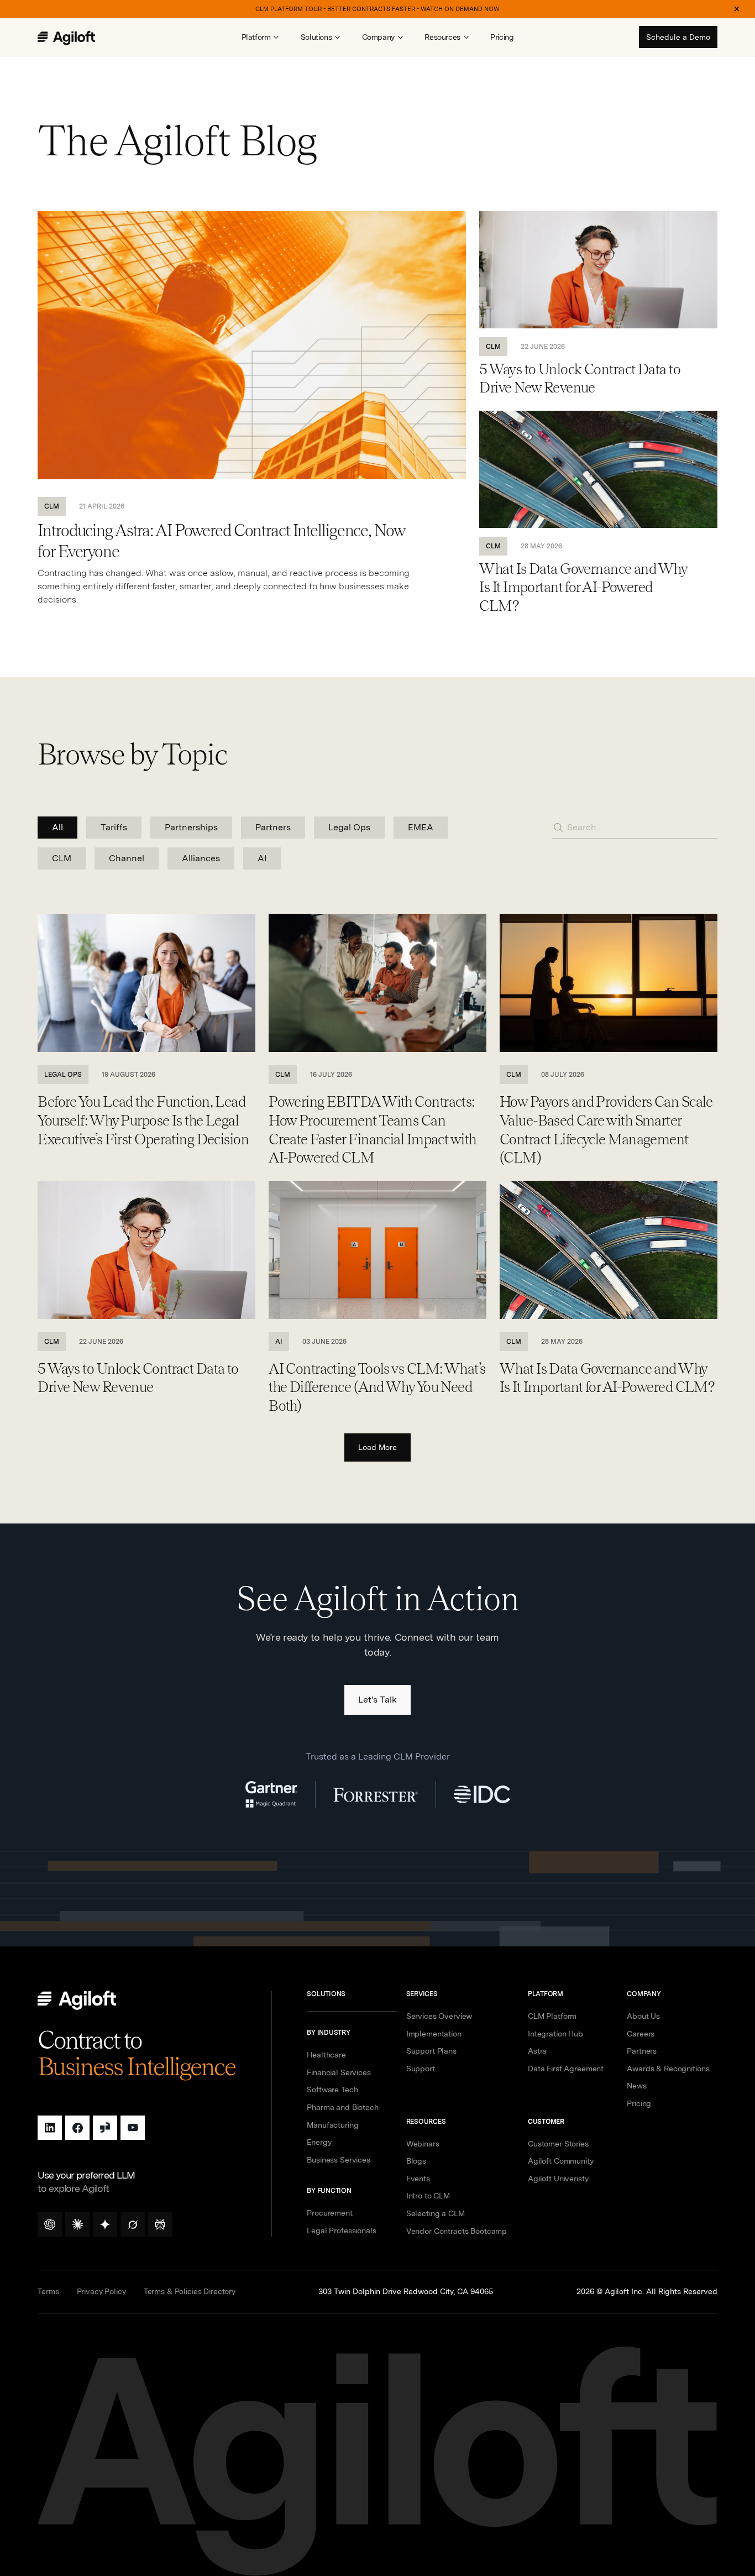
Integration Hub (555, 2034)
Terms (48, 2291)
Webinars (423, 2144)
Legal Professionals (341, 2231)
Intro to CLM (428, 2196)
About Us (643, 2016)
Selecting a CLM (436, 2213)
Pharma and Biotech (342, 2107)
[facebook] (77, 2128)
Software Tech (332, 2090)
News (636, 2086)
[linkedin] (50, 2128)
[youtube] (133, 2128)
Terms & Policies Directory (190, 2291)
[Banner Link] (377, 9)
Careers (641, 2034)
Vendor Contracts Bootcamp (457, 2231)
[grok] (133, 2224)
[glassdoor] (105, 2128)
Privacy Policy (101, 2291)
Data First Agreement (566, 2069)
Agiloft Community (561, 2161)
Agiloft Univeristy (558, 2179)
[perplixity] (160, 2224)
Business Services (339, 2160)
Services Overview (439, 2016)
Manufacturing (332, 2125)
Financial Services (339, 2072)
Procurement (329, 2213)
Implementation (434, 2034)
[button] (260, 37)
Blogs (416, 2161)
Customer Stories (558, 2144)
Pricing (502, 37)
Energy (319, 2142)
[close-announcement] (737, 9)
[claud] (77, 2224)
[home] (78, 38)
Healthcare (326, 2055)
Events (418, 2179)
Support (421, 2069)
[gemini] (105, 2224)
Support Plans (431, 2051)
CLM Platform (552, 2016)
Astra (537, 2051)
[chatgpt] (50, 2224)
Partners (642, 2051)
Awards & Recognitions (668, 2069)
